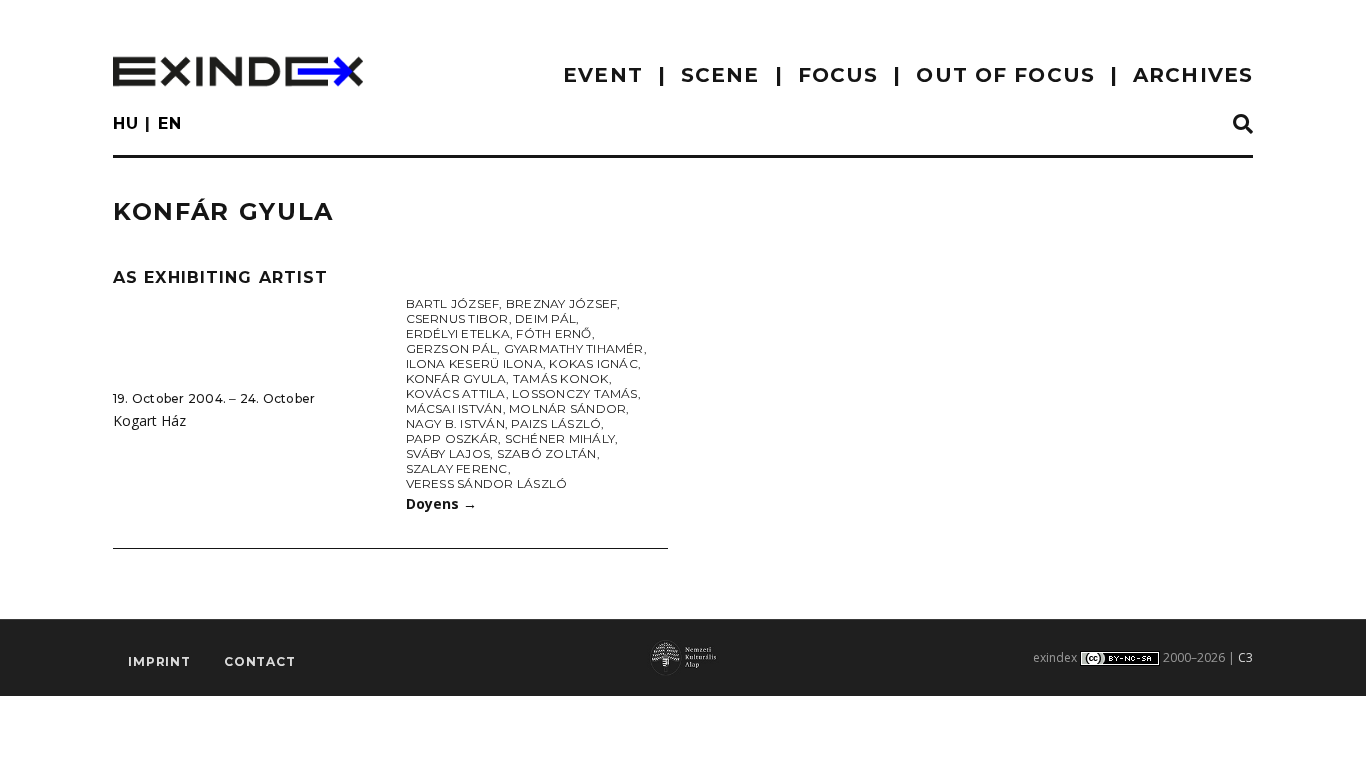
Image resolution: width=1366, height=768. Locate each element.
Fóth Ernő (553, 333)
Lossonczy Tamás (575, 393)
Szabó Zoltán (547, 453)
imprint (159, 661)
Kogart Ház (149, 420)
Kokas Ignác (593, 363)
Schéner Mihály (560, 438)
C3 (1245, 657)
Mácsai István (454, 408)
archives (1193, 75)
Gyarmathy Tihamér (574, 348)
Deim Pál (545, 318)
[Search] (1243, 125)
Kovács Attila (456, 393)
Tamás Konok (561, 378)
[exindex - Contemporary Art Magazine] (238, 71)
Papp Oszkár (452, 438)
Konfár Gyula (456, 378)
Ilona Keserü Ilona (474, 363)
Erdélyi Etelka (458, 333)
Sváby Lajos (448, 453)
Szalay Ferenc (457, 468)
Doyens (441, 503)
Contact (260, 661)
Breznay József (561, 303)
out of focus (1005, 75)
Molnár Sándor (567, 408)
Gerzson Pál (452, 348)
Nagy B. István (455, 423)
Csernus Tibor (457, 318)
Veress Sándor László (487, 483)
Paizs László (556, 423)
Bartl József (453, 303)
